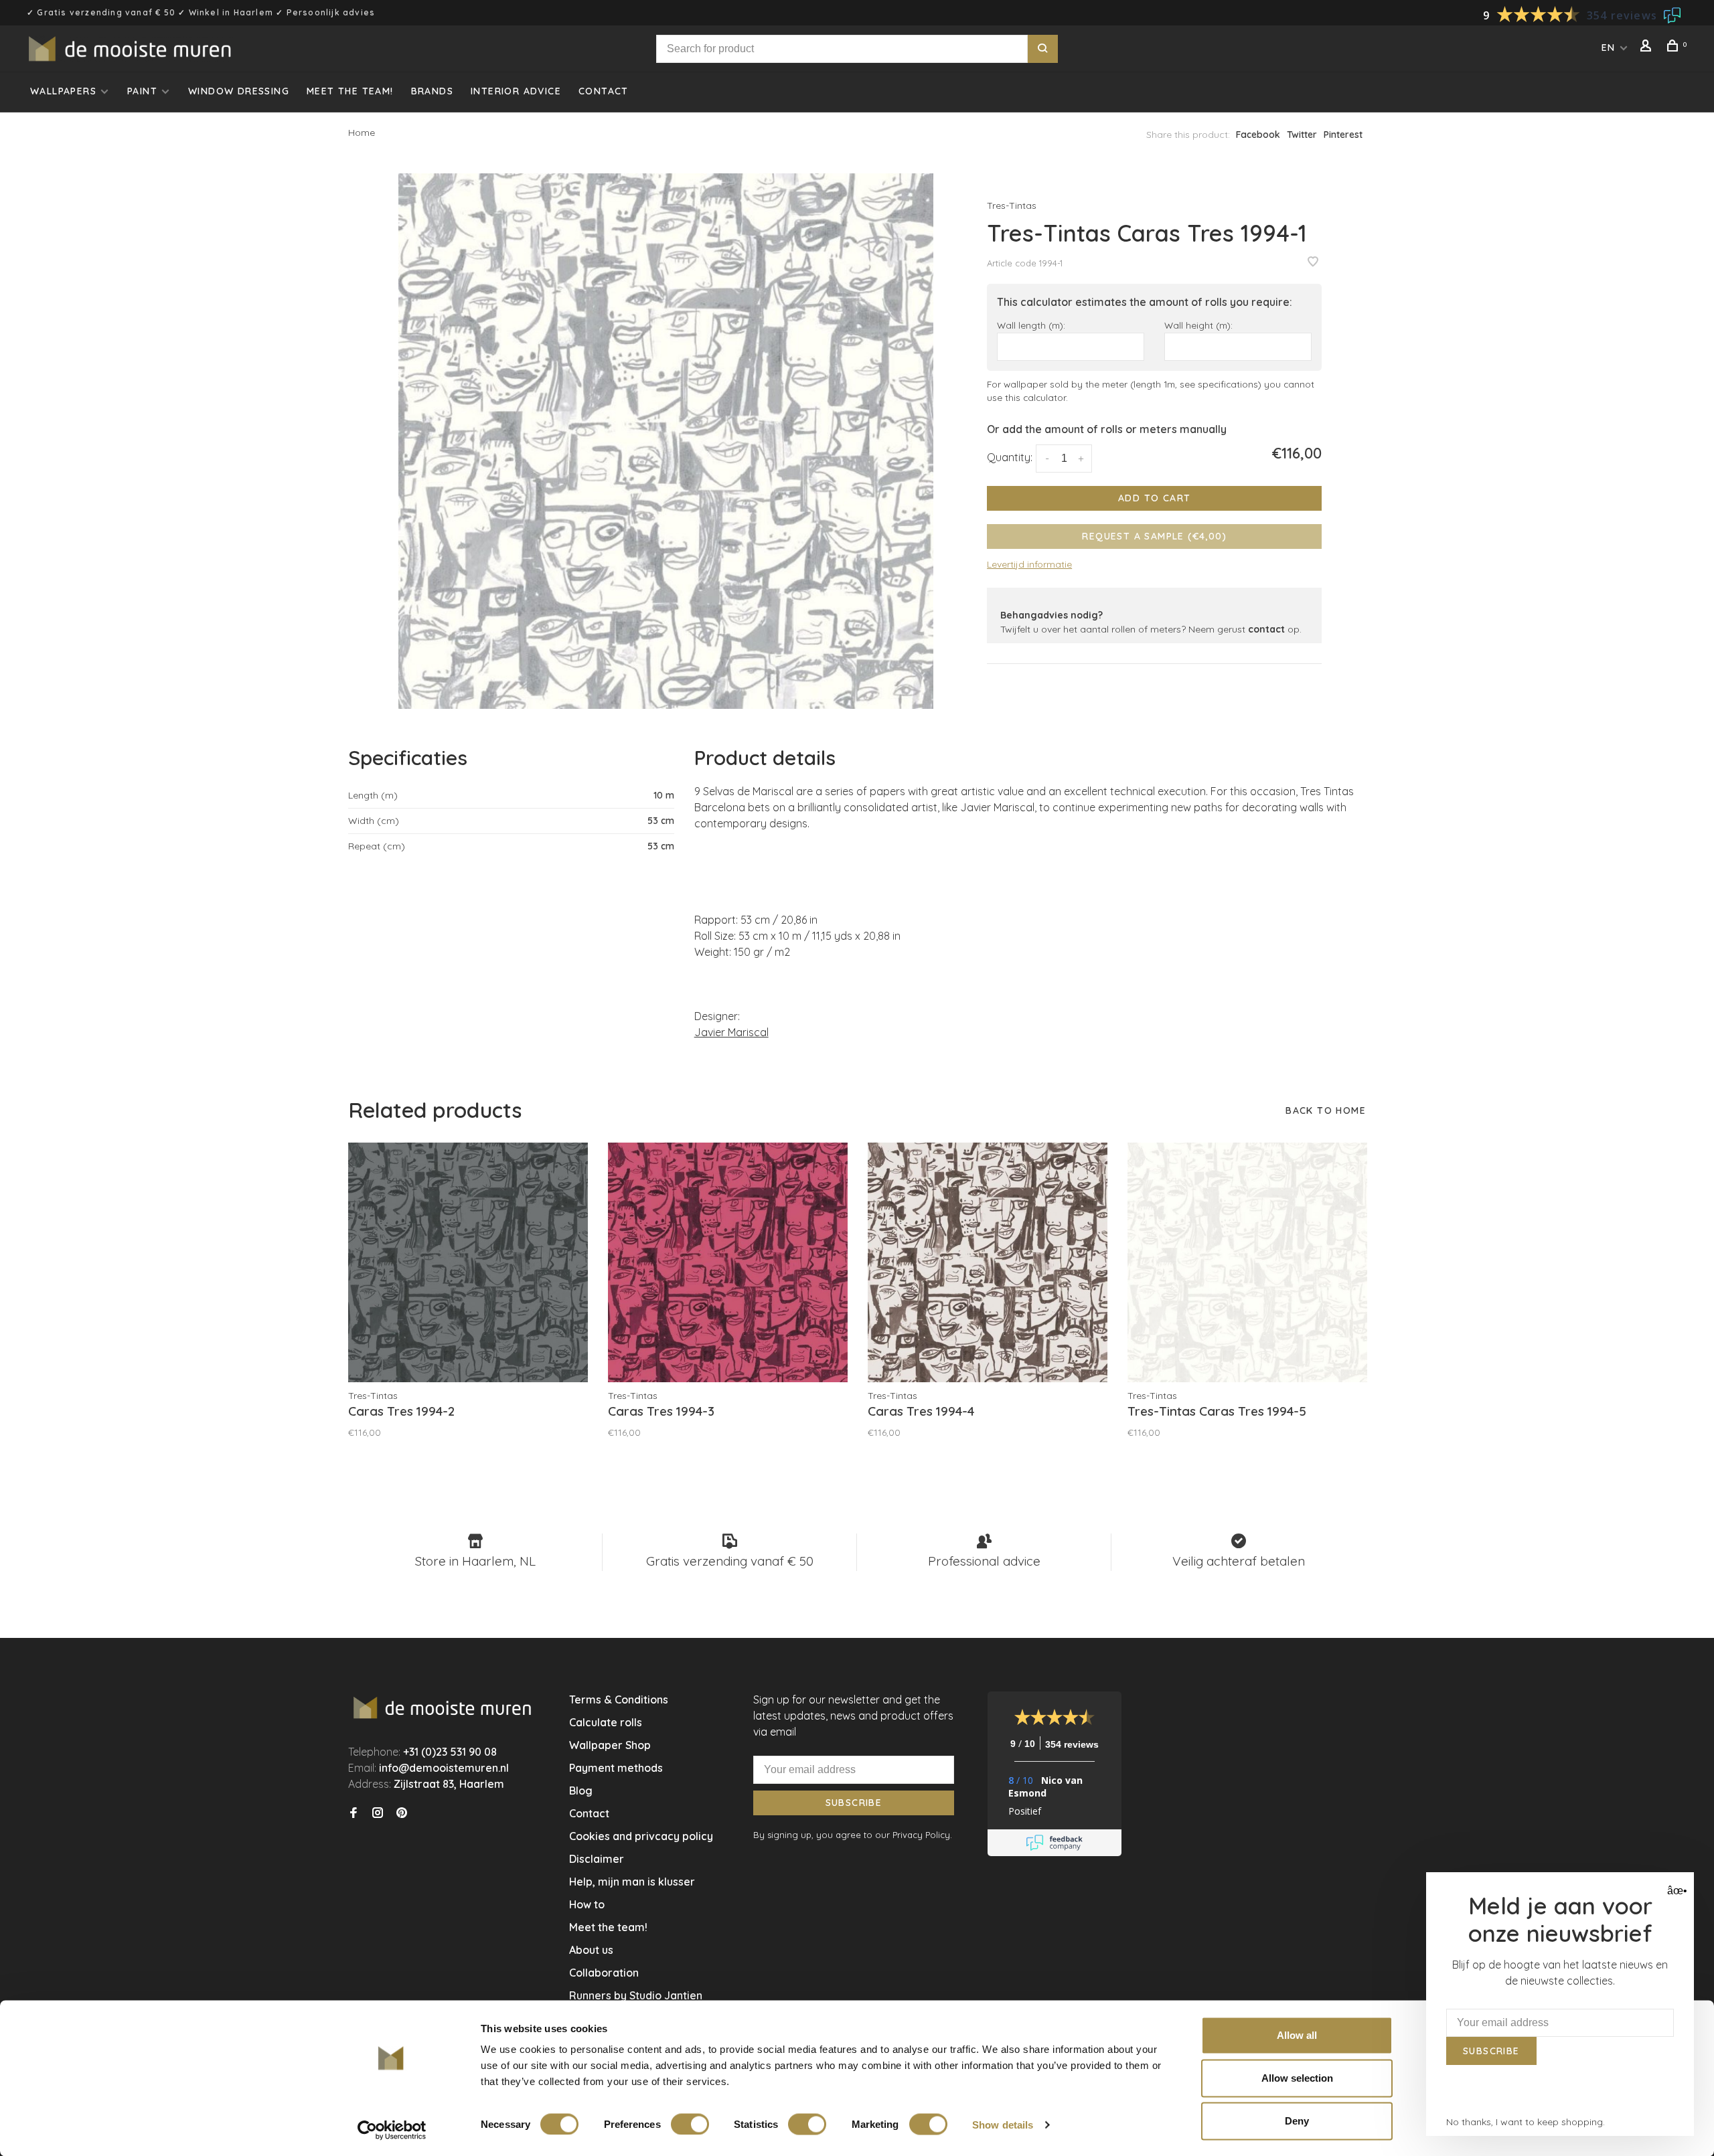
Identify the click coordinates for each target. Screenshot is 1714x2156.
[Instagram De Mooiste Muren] (378, 1813)
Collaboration (604, 1973)
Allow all (1297, 2035)
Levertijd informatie (1029, 564)
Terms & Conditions (619, 1699)
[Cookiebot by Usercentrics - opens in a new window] (392, 2130)
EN (1609, 48)
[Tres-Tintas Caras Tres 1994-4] (988, 1262)
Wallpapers (63, 91)
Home (362, 133)
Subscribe (854, 1803)
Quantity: (1010, 457)
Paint (142, 91)
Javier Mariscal (731, 1032)
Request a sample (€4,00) (1154, 536)
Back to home (1326, 1110)
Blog (581, 1791)
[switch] (690, 2124)
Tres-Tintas (1012, 205)
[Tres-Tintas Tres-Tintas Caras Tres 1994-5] (1247, 1262)
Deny (1297, 2121)
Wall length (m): (1031, 325)
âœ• (1676, 1891)
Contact (604, 91)
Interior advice (516, 91)
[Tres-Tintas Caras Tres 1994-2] (468, 1262)
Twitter (1302, 135)
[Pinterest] (402, 1813)
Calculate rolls (606, 1722)
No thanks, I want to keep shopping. (1526, 2122)
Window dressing (239, 91)
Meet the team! (350, 91)
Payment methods (616, 1768)
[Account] (1648, 48)
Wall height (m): (1198, 325)
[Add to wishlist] (1313, 262)
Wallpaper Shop (610, 1745)
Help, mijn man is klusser (632, 1882)
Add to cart (1154, 498)
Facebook (1258, 135)
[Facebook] (354, 1813)
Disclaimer (597, 1859)
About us (591, 1950)
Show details (1003, 2124)
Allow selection (1297, 2078)
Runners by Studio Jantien (636, 1995)
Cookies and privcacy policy (641, 1836)
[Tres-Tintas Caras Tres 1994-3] (728, 1262)
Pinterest (1343, 135)
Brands (432, 91)
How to (587, 1904)
